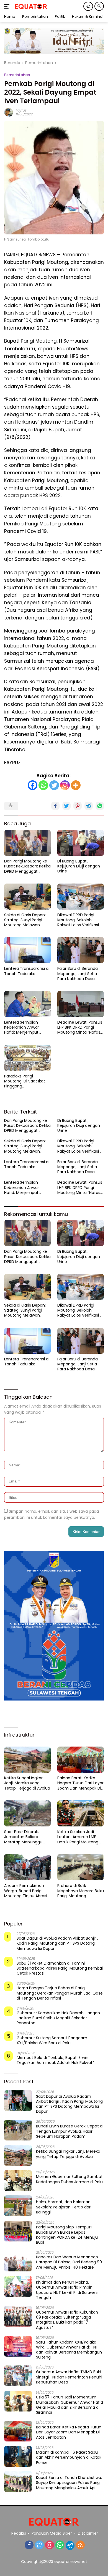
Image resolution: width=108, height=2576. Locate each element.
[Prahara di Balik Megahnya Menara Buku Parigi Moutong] (81, 1867)
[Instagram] (65, 785)
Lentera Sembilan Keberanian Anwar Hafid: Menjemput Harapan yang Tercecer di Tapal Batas (27, 1027)
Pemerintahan (17, 75)
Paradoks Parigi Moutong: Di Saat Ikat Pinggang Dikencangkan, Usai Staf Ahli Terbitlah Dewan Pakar (27, 1081)
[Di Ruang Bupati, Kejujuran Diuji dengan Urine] (81, 843)
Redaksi (19, 2533)
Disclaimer (88, 2533)
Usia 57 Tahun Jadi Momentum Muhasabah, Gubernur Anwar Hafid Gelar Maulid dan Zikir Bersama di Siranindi (70, 2405)
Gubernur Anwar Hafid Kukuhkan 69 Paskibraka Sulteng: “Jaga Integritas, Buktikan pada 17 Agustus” (67, 2320)
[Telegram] (70, 2545)
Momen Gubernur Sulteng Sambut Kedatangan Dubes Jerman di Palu (69, 2179)
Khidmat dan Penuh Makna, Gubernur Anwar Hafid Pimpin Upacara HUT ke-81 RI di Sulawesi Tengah (67, 2290)
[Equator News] (30, 7)
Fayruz (21, 110)
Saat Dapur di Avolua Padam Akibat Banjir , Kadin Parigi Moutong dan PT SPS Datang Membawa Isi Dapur (57, 1943)
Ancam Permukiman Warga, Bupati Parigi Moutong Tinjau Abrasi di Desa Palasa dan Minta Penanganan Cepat (26, 1891)
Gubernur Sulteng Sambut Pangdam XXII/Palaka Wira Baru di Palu (52, 2040)
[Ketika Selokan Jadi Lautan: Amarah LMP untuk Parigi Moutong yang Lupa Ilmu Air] (81, 1814)
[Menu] (8, 6)
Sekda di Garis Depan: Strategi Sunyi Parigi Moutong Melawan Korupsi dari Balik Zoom (26, 920)
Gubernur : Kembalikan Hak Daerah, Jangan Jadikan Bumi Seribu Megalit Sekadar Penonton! (58, 2018)
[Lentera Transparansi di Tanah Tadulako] (27, 950)
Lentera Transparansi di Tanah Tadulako (27, 971)
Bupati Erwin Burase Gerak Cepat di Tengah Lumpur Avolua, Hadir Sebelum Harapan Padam (70, 2131)
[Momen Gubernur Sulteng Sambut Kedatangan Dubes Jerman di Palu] (18, 2181)
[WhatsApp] (60, 2545)
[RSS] (80, 2545)
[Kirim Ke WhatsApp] (100, 806)
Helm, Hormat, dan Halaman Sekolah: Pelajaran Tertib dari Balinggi (64, 2207)
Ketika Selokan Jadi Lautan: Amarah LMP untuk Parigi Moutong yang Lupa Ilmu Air (78, 1837)
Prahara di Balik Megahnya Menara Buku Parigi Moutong (81, 1891)
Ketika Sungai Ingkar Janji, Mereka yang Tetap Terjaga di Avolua (27, 1783)
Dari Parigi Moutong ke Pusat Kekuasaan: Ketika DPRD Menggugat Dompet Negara (27, 866)
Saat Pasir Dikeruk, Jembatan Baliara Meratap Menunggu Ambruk (23, 1837)
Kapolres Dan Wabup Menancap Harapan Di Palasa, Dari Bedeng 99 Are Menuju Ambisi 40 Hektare (69, 2262)
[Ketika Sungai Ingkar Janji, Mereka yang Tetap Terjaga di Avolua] (27, 1760)
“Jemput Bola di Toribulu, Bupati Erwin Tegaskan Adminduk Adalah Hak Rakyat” (55, 2060)
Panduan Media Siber (52, 2533)
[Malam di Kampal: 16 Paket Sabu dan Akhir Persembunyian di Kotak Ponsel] (18, 2456)
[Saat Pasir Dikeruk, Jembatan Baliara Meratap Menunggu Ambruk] (27, 1814)
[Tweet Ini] (66, 806)
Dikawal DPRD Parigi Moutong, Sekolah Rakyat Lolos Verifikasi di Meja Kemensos (80, 920)
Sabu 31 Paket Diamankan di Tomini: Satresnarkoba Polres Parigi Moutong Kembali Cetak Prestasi (60, 1968)
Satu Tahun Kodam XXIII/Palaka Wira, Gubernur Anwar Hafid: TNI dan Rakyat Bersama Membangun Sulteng (69, 2350)
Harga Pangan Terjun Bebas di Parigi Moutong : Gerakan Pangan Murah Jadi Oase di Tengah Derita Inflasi (60, 1993)
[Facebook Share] (55, 806)
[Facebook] (33, 785)
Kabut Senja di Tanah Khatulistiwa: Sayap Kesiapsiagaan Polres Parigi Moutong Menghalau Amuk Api (69, 2483)
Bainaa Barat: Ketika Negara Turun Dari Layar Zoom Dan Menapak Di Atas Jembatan (80, 1783)
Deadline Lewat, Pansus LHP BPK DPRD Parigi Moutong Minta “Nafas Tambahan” (80, 1027)
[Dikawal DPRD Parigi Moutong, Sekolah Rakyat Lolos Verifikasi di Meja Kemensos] (81, 897)
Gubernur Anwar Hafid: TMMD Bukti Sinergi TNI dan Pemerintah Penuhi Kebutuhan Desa (69, 2377)
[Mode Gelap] (88, 6)
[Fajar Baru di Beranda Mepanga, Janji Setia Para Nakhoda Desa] (81, 950)
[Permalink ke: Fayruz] (9, 112)
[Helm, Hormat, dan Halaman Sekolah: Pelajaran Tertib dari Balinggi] (18, 2206)
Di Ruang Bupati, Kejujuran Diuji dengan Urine (79, 866)
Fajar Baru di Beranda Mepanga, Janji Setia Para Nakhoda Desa (78, 974)
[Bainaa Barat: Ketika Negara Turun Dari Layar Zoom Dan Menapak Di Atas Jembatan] (81, 1760)
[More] (76, 785)
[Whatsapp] (43, 785)
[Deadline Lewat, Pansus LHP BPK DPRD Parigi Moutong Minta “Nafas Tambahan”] (81, 1004)
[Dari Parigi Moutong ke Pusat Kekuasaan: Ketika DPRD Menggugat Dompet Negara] (27, 843)
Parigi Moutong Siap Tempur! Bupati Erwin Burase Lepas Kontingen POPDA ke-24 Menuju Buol (67, 2235)
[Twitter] (54, 785)
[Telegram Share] (89, 806)
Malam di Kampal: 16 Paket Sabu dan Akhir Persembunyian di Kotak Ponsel (69, 2457)
